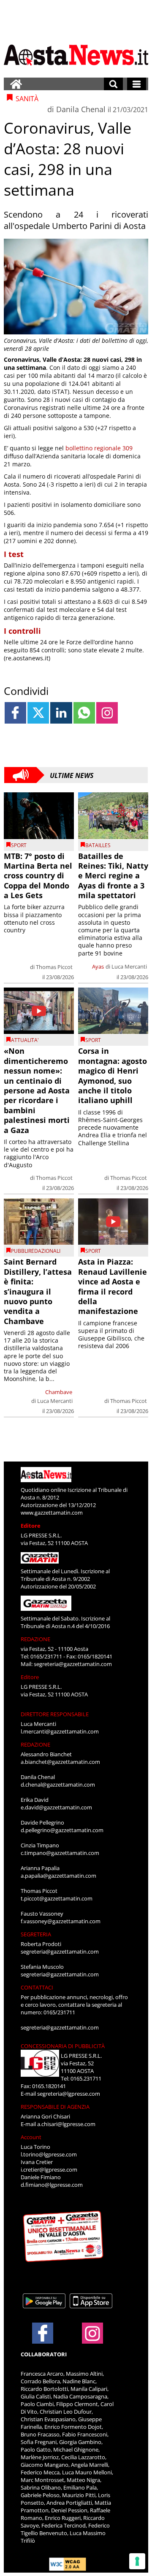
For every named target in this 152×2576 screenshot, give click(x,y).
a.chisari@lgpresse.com (66, 2124)
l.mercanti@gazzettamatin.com (60, 1731)
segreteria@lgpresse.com (69, 2094)
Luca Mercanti (129, 966)
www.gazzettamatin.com (52, 1513)
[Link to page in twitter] (38, 713)
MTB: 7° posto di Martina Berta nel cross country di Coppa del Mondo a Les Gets (38, 876)
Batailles (98, 845)
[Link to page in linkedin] (61, 713)
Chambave (59, 1392)
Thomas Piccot (54, 967)
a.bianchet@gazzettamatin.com (60, 1762)
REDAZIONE (35, 1639)
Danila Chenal (81, 109)
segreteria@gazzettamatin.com (73, 1664)
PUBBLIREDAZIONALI (36, 1251)
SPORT (19, 845)
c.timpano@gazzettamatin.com (60, 1853)
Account (31, 2137)
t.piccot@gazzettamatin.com (57, 1898)
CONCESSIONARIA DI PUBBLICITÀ (63, 2046)
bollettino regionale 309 (99, 448)
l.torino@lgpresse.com (49, 2154)
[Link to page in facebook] (15, 713)
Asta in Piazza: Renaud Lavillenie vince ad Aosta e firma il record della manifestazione (113, 1286)
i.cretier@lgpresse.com (49, 2170)
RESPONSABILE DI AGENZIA (55, 2107)
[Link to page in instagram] (107, 713)
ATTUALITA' (25, 1040)
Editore (31, 1526)
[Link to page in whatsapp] (84, 713)
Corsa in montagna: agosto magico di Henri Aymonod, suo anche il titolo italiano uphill (113, 1075)
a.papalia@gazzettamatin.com (58, 1876)
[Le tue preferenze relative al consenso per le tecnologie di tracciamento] (137, 2561)
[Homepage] (16, 84)
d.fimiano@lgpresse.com (52, 2185)
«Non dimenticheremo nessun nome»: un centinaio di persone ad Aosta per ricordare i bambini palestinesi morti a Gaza (37, 1090)
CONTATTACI (37, 1987)
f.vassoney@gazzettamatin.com (61, 1921)
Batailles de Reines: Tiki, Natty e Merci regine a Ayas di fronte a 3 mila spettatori (113, 876)
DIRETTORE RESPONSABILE (55, 1714)
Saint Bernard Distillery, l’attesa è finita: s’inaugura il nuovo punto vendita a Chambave (38, 1291)
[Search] (113, 84)
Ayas (98, 966)
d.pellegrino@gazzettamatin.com (62, 1830)
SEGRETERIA (36, 1934)
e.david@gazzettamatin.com (56, 1807)
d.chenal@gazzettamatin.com (58, 1785)
